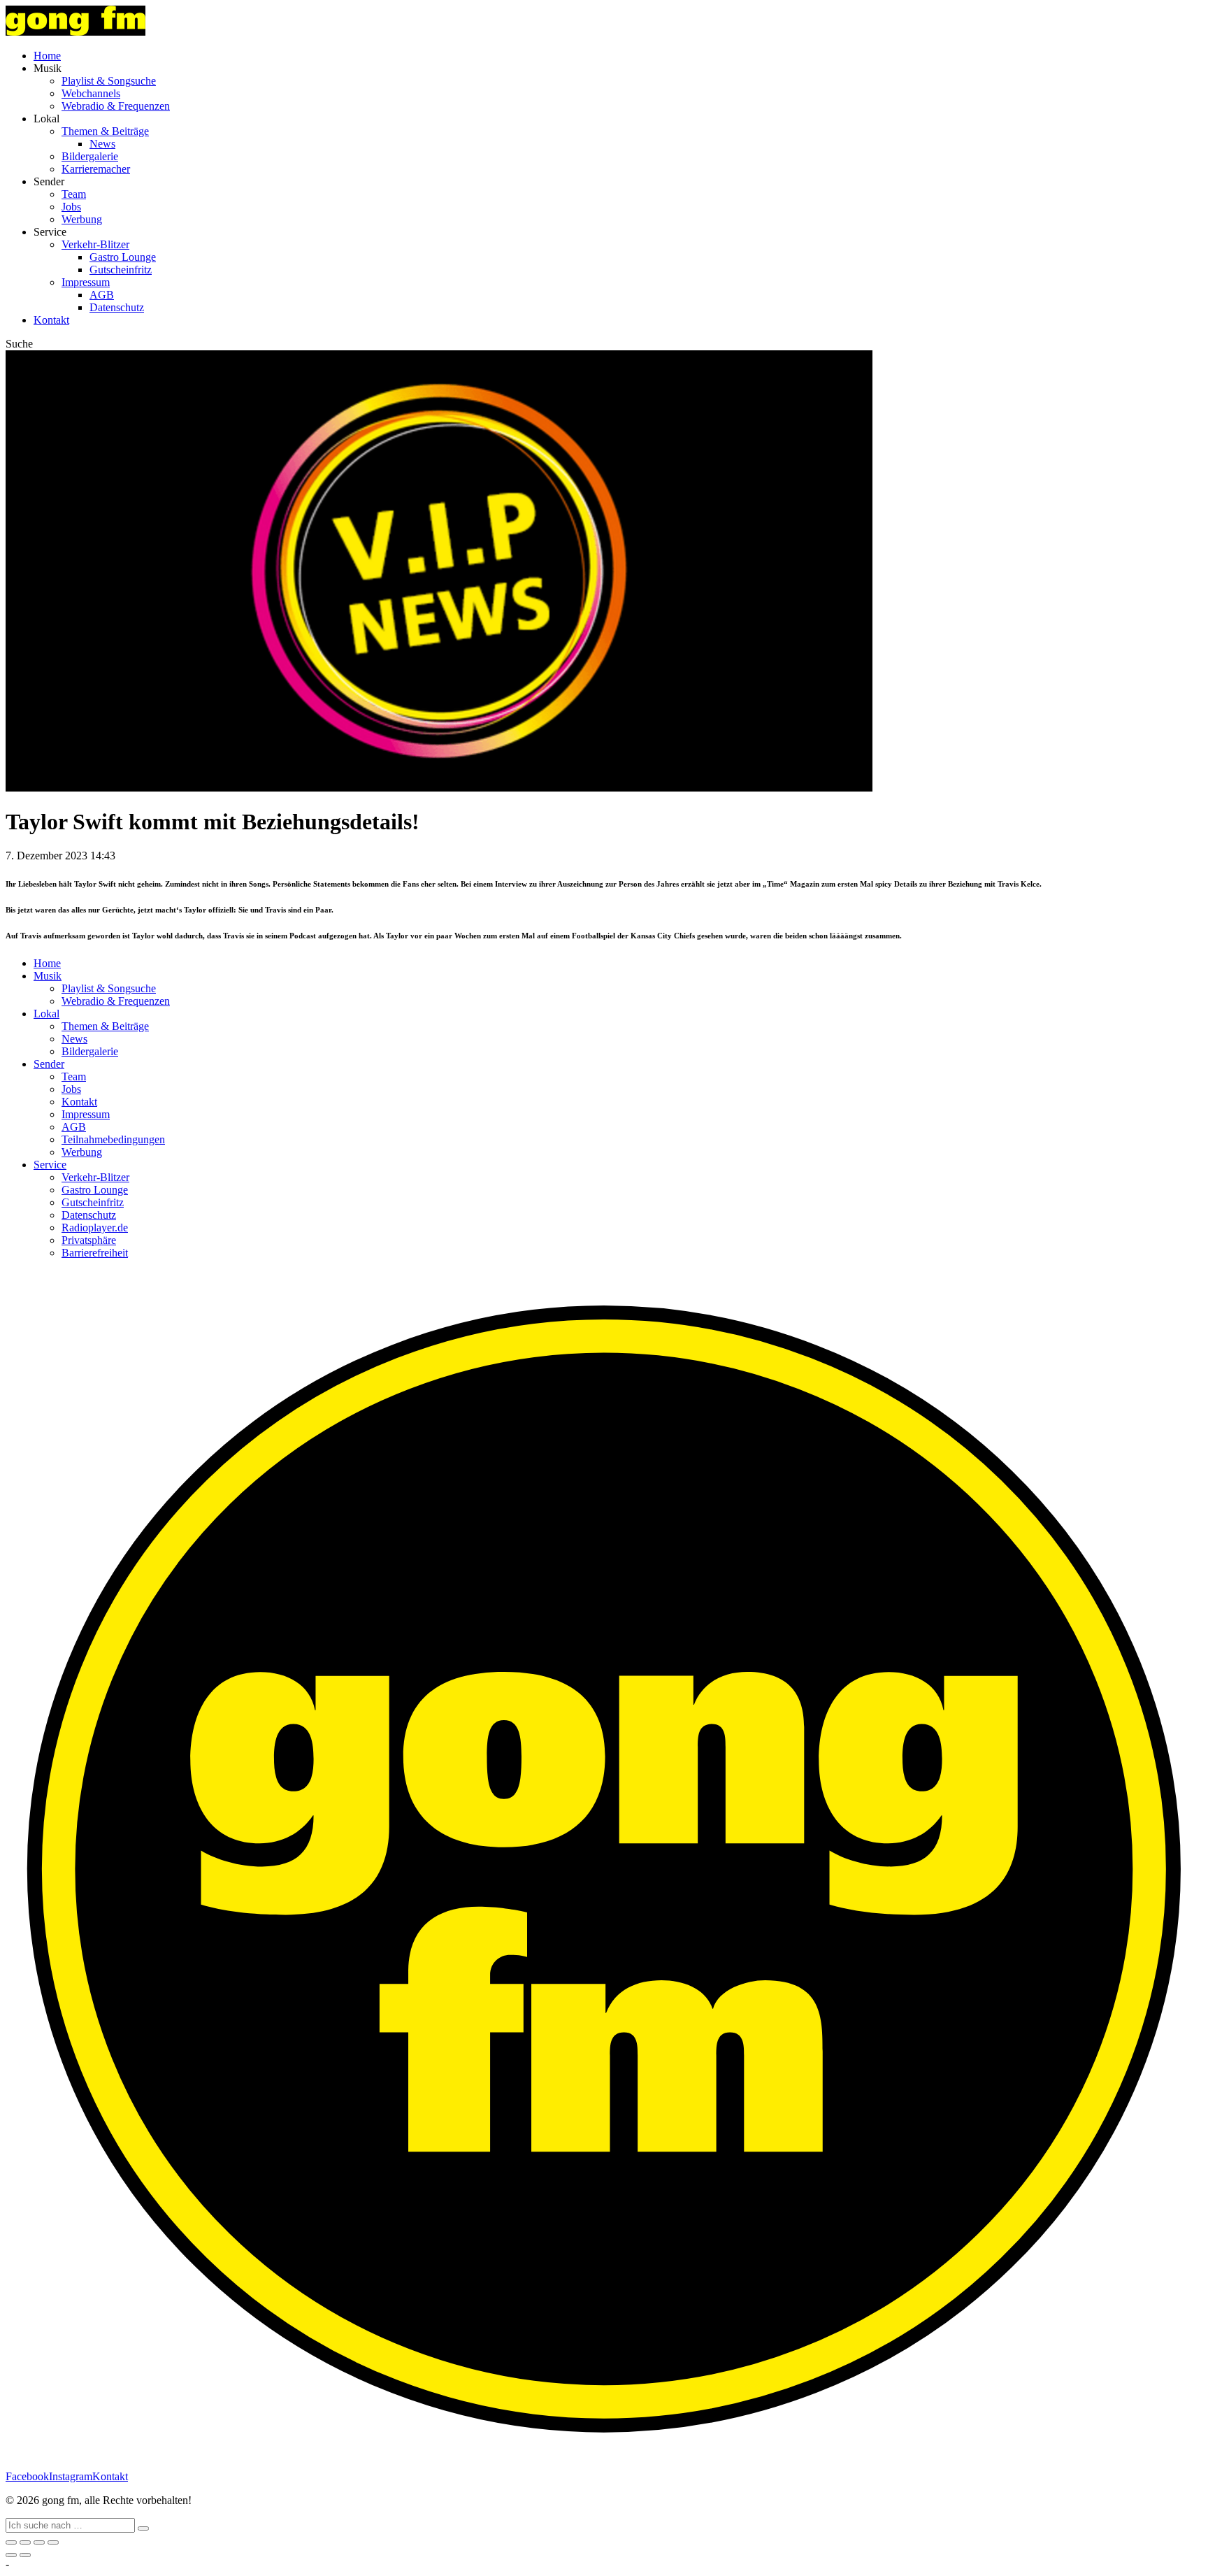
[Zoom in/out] (53, 2542)
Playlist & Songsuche (109, 81)
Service (50, 1165)
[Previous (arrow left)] (11, 2555)
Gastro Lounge (123, 257)
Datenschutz (117, 307)
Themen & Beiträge (105, 131)
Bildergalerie (90, 156)
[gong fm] (75, 32)
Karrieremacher (96, 169)
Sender (49, 1064)
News (102, 144)
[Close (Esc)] (11, 2542)
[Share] (25, 2542)
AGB (102, 295)
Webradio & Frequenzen (116, 106)
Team (74, 194)
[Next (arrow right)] (25, 2555)
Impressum (86, 282)
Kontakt (51, 320)
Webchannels (91, 93)
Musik (48, 976)
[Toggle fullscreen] (39, 2542)
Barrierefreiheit (95, 1253)
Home (47, 56)
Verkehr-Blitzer (95, 244)
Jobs (71, 207)
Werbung (82, 219)
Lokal (46, 1014)
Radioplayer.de (95, 1228)
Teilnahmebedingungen (113, 1139)
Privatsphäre (89, 1240)
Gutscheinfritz (121, 270)
